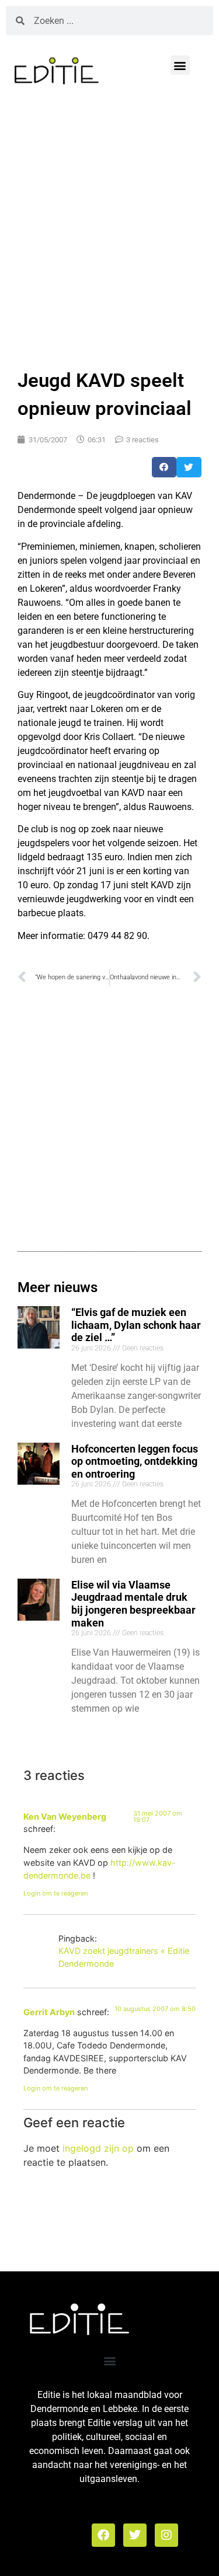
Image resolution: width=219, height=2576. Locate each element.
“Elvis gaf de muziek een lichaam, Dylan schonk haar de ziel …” (136, 1325)
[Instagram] (166, 2535)
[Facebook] (103, 2535)
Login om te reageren (55, 1893)
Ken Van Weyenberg (65, 1816)
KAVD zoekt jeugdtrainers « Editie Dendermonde (124, 1957)
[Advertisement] (109, 224)
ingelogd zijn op (98, 2148)
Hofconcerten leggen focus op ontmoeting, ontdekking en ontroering (135, 1461)
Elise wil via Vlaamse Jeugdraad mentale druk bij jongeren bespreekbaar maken (133, 1604)
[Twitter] (135, 2535)
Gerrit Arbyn (49, 2012)
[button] (180, 65)
